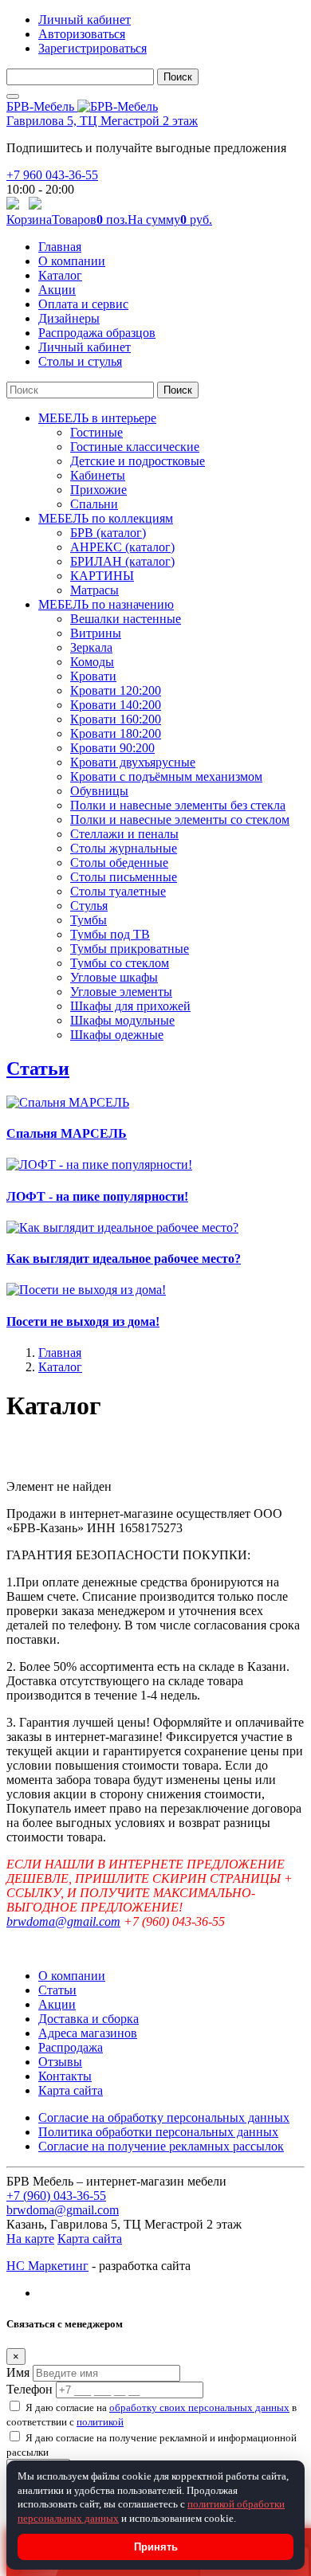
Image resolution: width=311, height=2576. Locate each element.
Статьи (38, 1068)
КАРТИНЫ (102, 576)
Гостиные (96, 432)
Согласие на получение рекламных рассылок (161, 2146)
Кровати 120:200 (116, 690)
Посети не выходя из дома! (83, 1321)
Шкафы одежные (117, 1035)
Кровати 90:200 (112, 748)
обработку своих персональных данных (199, 2407)
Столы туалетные (118, 891)
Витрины (96, 633)
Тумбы (89, 920)
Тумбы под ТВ (110, 934)
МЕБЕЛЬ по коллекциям (106, 518)
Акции (57, 290)
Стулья (89, 906)
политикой (100, 2422)
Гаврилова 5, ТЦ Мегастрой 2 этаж (102, 121)
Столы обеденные (119, 863)
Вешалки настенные (126, 619)
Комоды (92, 662)
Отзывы (60, 2062)
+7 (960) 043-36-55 (56, 2196)
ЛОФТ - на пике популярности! (97, 1196)
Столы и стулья (80, 361)
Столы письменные (124, 877)
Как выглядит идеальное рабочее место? (124, 1259)
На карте (30, 2239)
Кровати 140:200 (116, 705)
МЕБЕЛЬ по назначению (106, 604)
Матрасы (94, 590)
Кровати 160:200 (116, 719)
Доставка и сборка (89, 2019)
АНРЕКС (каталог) (122, 547)
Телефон (30, 2389)
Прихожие (98, 490)
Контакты (65, 2076)
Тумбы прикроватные (130, 949)
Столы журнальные (124, 848)
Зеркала (91, 647)
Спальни (94, 504)
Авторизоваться (82, 34)
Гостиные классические (135, 447)
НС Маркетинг (47, 2266)
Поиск (178, 77)
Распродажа (71, 2047)
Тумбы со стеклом (120, 963)
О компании (72, 261)
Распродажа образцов (97, 333)
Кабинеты (98, 475)
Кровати (93, 676)
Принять (156, 2547)
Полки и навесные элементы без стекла (178, 805)
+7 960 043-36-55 (52, 175)
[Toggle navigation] (13, 96)
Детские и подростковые (138, 461)
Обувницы (99, 791)
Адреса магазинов (88, 2033)
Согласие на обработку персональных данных (164, 2117)
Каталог (60, 275)
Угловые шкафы (114, 977)
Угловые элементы (121, 992)
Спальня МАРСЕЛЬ (67, 1133)
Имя (18, 2372)
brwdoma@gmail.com (63, 1921)
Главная (60, 247)
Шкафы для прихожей (130, 1006)
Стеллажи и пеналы (124, 834)
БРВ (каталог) (108, 533)
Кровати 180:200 (116, 733)
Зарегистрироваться (93, 48)
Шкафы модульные (122, 1020)
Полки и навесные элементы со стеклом (180, 819)
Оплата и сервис (83, 304)
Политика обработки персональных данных (158, 2132)
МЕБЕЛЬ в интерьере (97, 418)
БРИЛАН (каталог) (122, 561)
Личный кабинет (85, 20)
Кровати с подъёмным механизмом (166, 776)
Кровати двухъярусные (133, 762)
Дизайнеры (69, 318)
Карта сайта (71, 2090)
